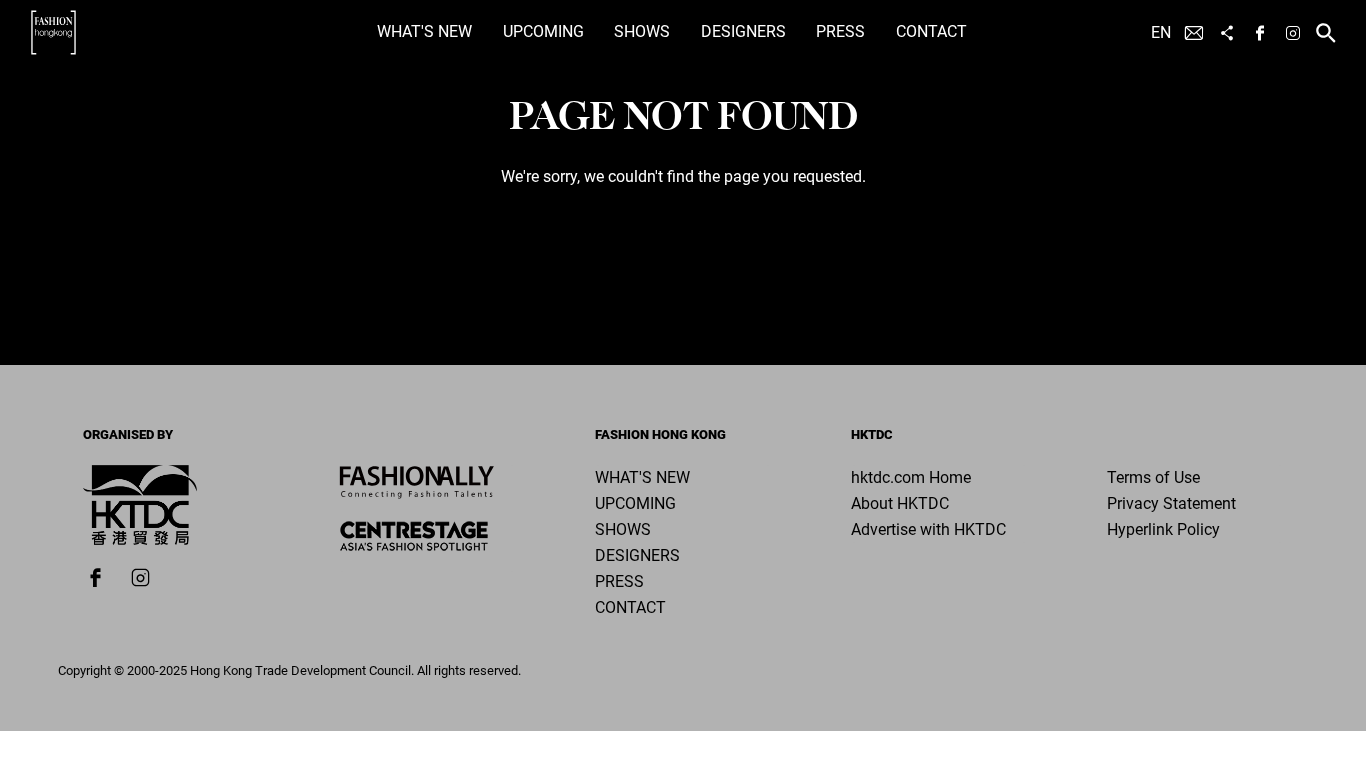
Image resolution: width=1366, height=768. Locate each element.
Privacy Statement (1171, 503)
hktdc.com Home (911, 477)
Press (840, 31)
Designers (743, 31)
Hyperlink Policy (1163, 529)
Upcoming (543, 31)
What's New (424, 31)
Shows (642, 31)
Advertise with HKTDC (928, 529)
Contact (931, 31)
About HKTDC (900, 503)
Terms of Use (1153, 477)
